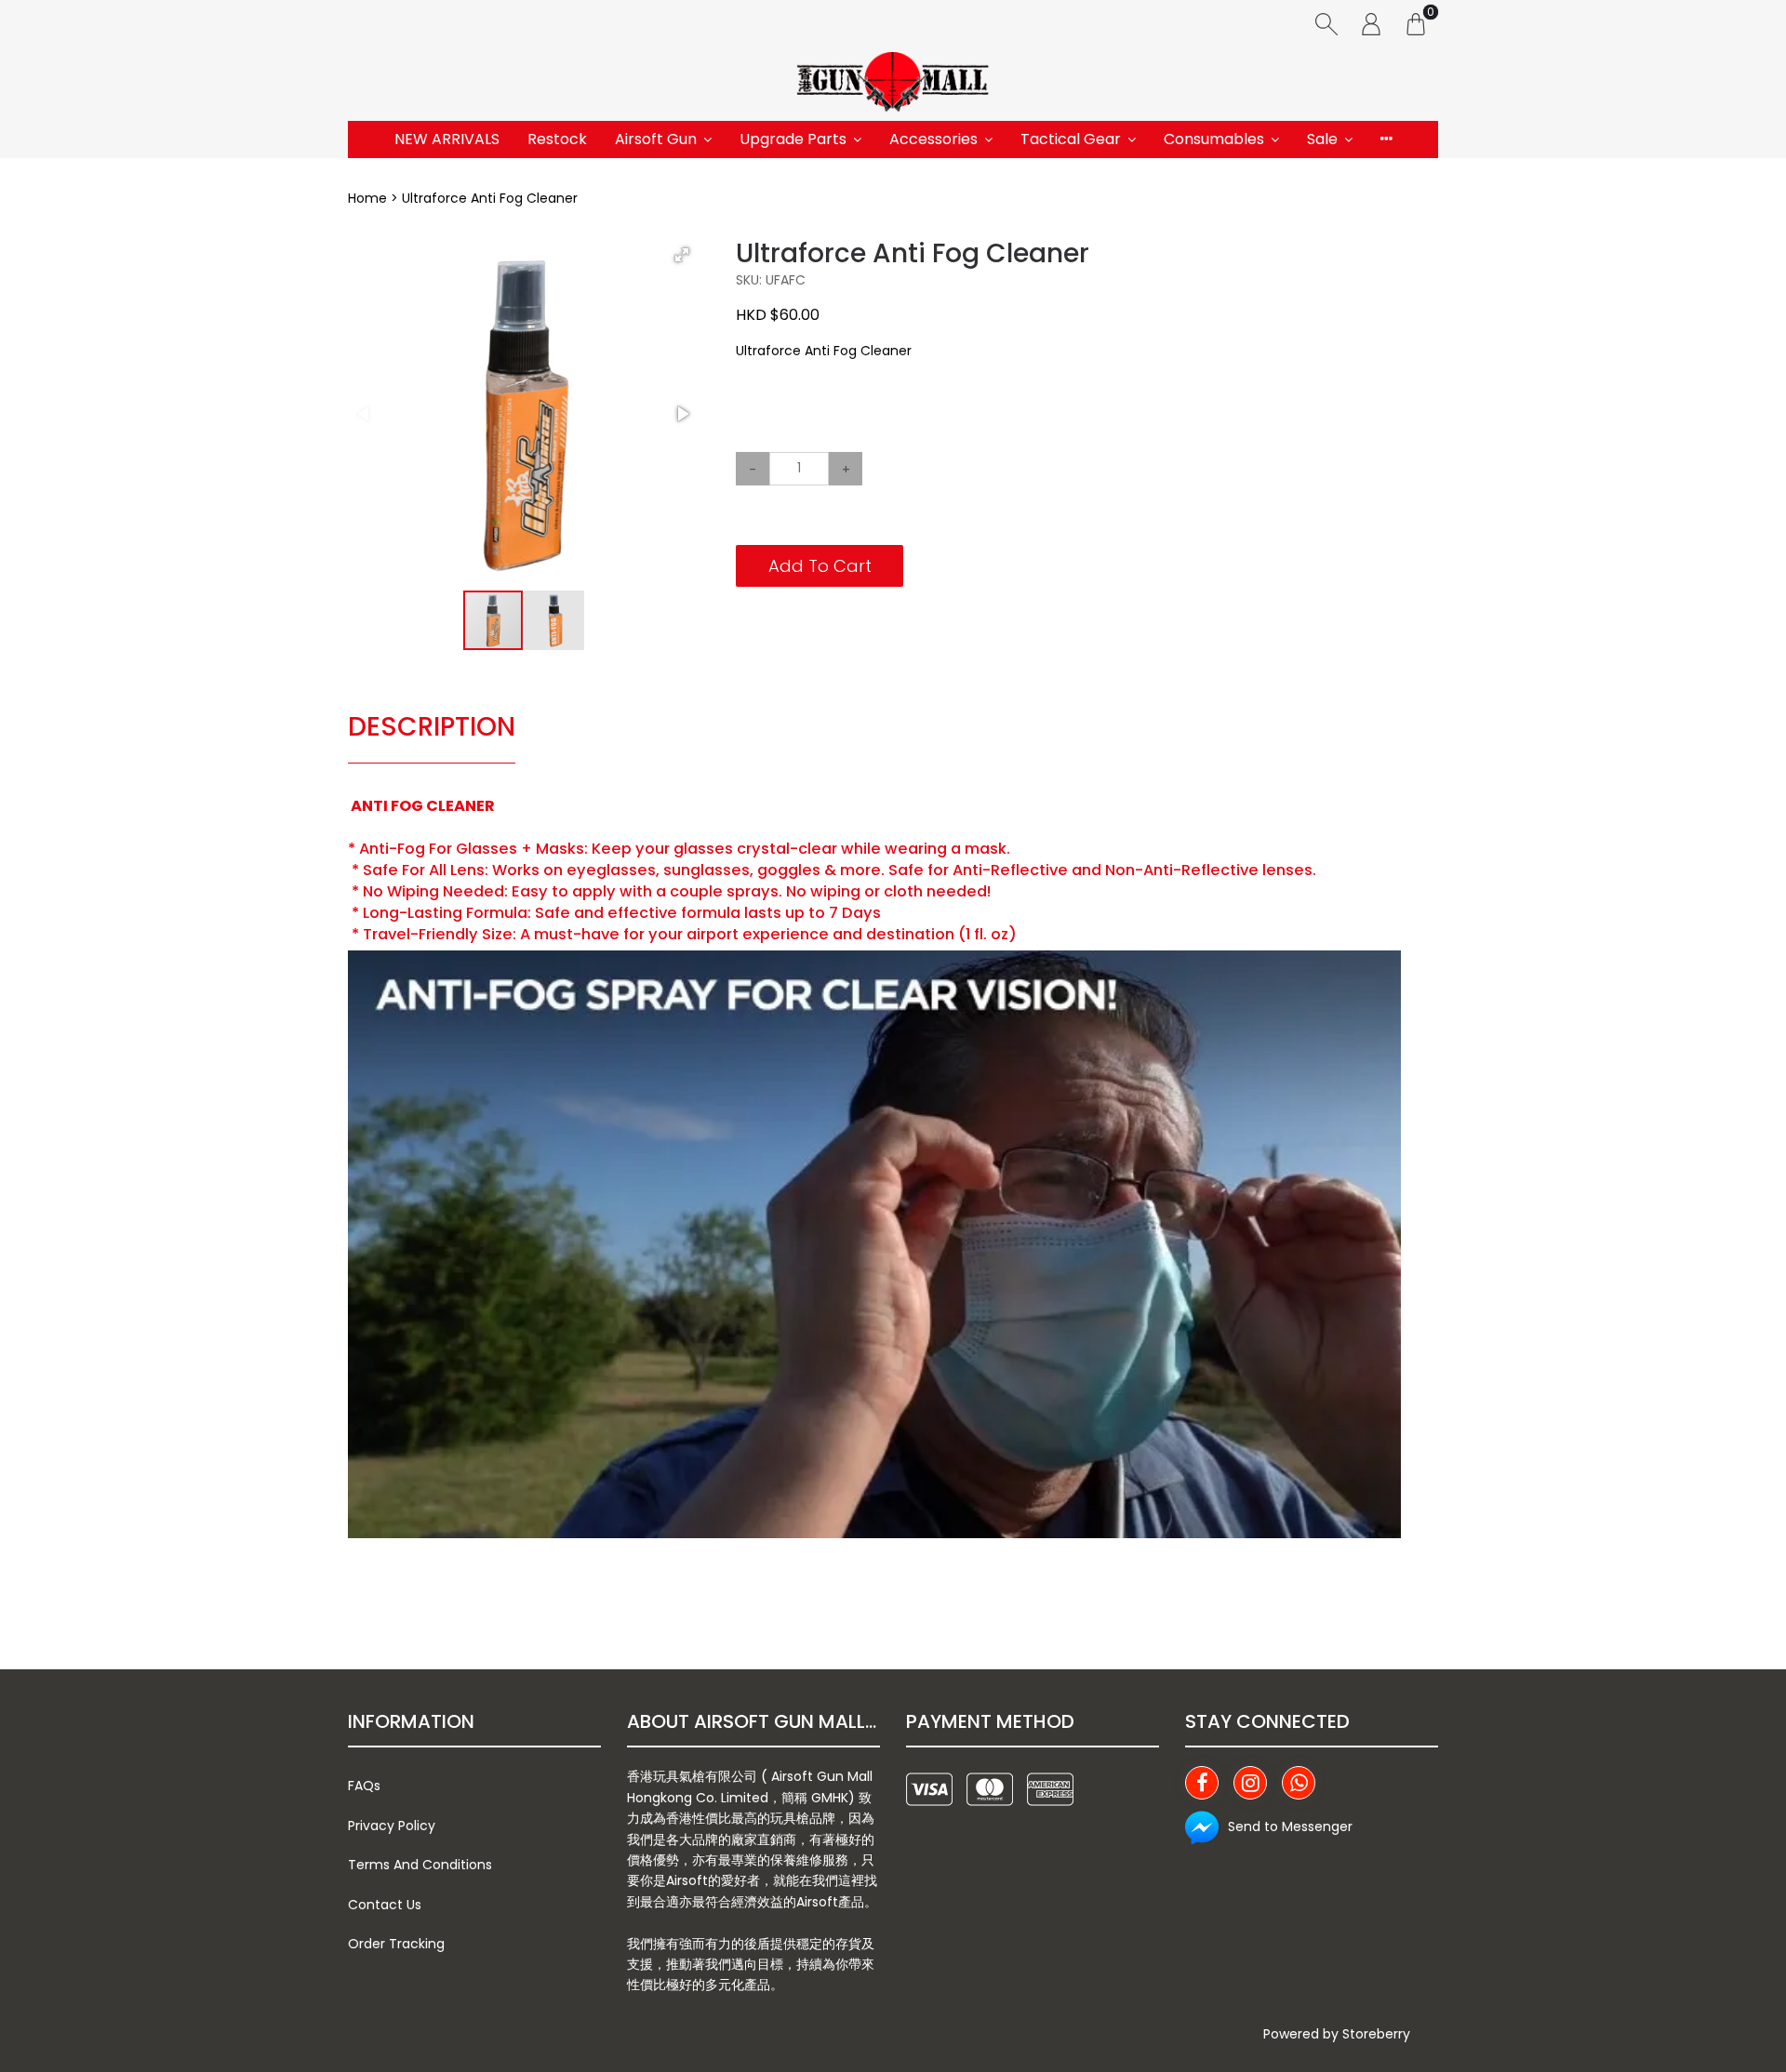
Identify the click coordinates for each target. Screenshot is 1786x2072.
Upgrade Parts (793, 139)
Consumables (1214, 139)
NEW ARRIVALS (447, 139)
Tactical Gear (1071, 139)
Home (367, 198)
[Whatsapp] (1299, 1783)
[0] (1416, 23)
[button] (682, 255)
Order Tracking (396, 1944)
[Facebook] (1202, 1783)
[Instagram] (1250, 1783)
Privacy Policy (392, 1826)
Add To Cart (820, 566)
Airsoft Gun (656, 139)
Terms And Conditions (420, 1865)
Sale (1322, 139)
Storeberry (1376, 2034)
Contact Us (385, 1905)
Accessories (933, 139)
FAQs (364, 1786)
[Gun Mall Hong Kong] (893, 84)
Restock (557, 139)
